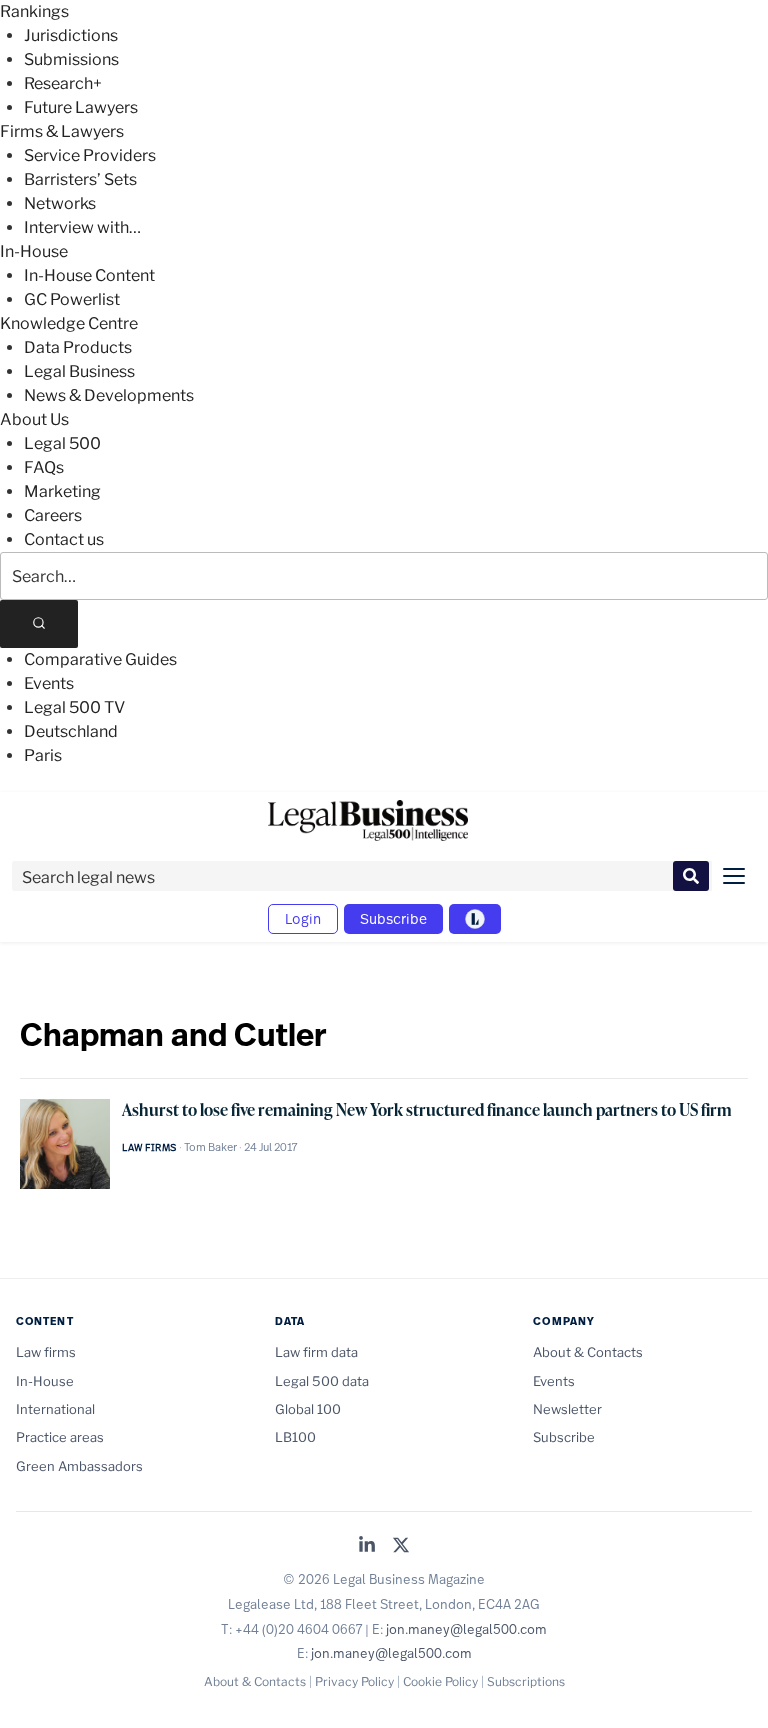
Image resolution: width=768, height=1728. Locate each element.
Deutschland (71, 731)
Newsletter (567, 1409)
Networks (60, 203)
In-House (34, 251)
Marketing (62, 491)
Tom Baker (210, 1147)
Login (303, 918)
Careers (53, 515)
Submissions (71, 59)
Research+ (63, 83)
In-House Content (89, 275)
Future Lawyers (81, 107)
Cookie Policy (440, 1681)
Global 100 (308, 1409)
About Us (34, 419)
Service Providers (90, 155)
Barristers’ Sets (80, 179)
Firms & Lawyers (62, 131)
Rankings (34, 11)
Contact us (64, 539)
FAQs (44, 467)
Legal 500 (62, 443)
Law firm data (316, 1352)
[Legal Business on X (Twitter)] (401, 1546)
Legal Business (79, 371)
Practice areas (60, 1437)
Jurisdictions (71, 35)
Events (49, 683)
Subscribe (393, 918)
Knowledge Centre (69, 323)
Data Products (78, 347)
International (55, 1409)
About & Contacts (588, 1352)
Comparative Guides (100, 659)
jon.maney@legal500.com (466, 1629)
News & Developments (109, 395)
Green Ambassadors (79, 1466)
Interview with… (82, 227)
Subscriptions (526, 1681)
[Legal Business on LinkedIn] (367, 1546)
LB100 (295, 1437)
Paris (43, 755)
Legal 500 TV (74, 707)
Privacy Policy (354, 1681)
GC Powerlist (72, 299)
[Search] (39, 624)
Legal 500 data (322, 1381)
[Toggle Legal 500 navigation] (475, 919)
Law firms (149, 1147)
